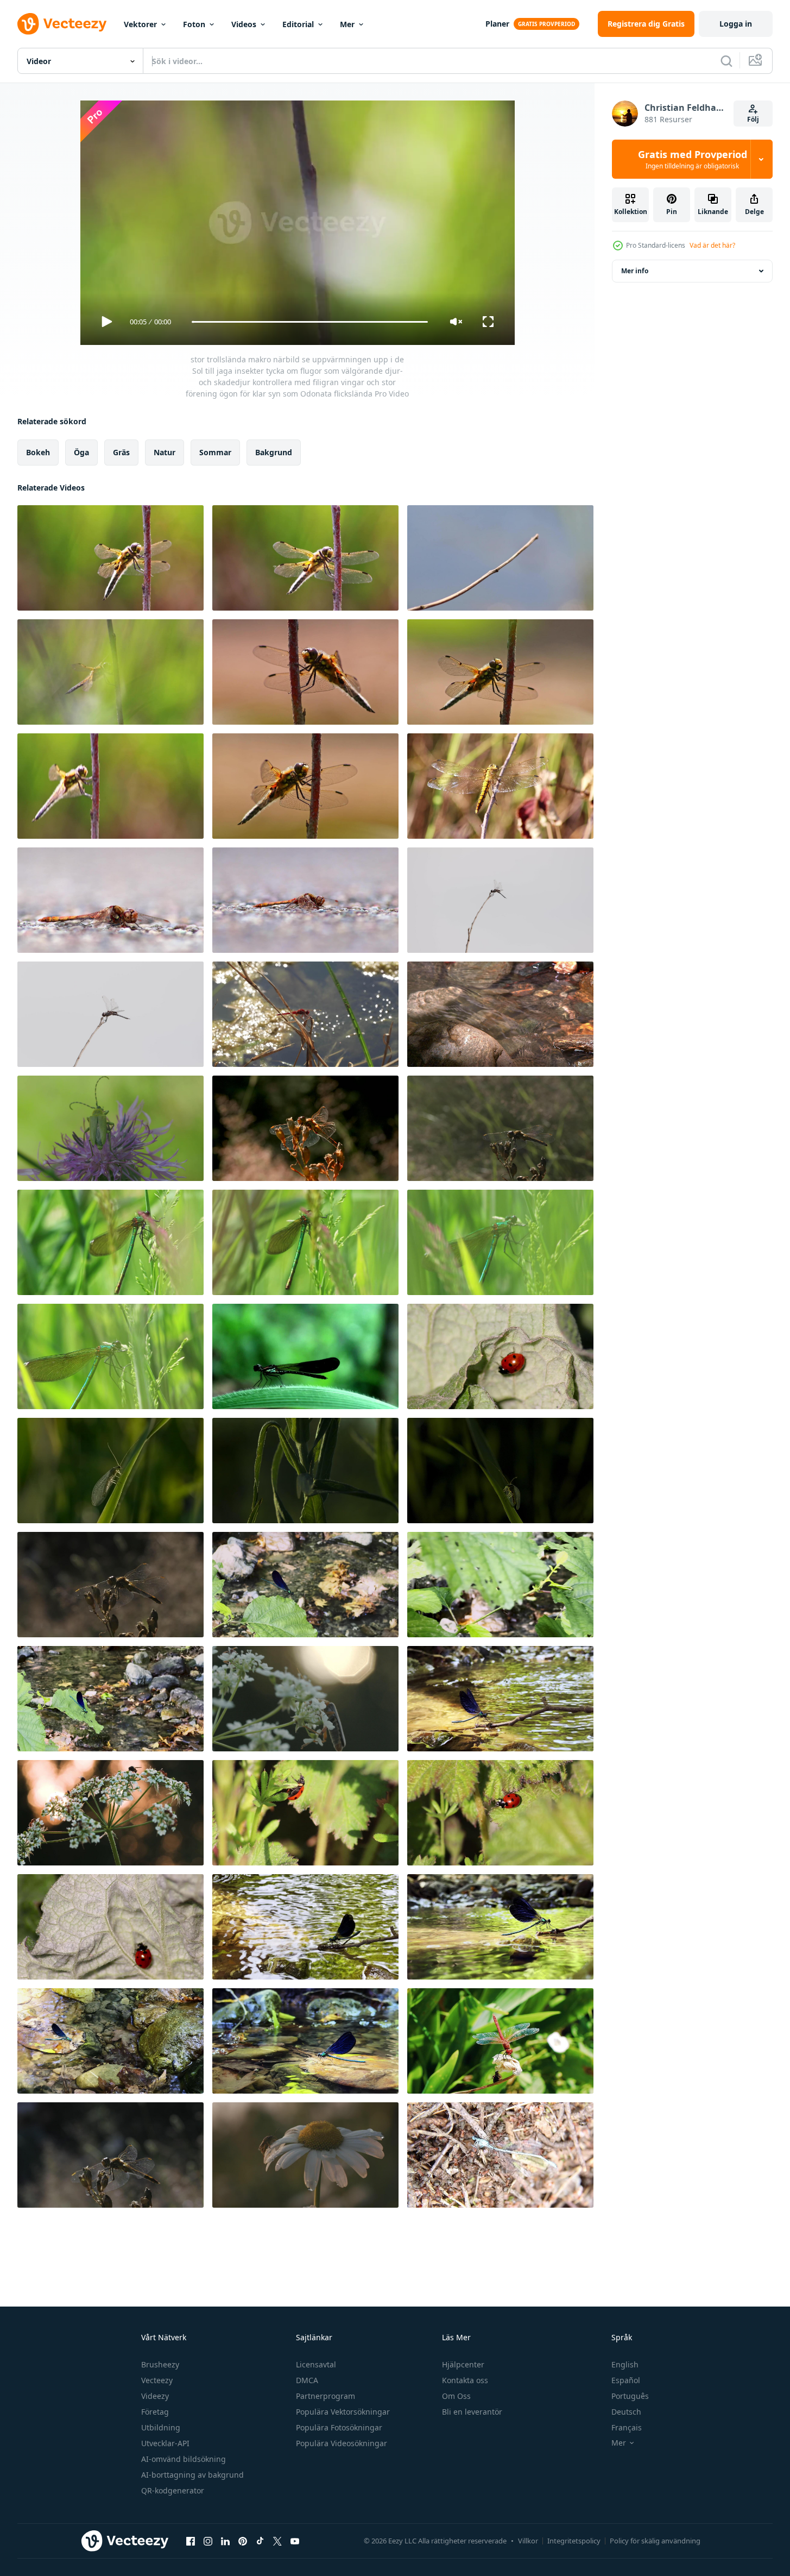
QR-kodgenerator (173, 2490)
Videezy (155, 2396)
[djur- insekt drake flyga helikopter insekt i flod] (500, 1699)
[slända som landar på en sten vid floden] (500, 1014)
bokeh (38, 452)
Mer (347, 24)
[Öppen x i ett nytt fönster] (277, 2541)
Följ (753, 119)
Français (627, 2427)
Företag (155, 2412)
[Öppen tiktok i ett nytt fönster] (260, 2541)
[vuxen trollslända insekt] (500, 900)
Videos (244, 24)
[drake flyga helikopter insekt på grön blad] (305, 1585)
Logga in (736, 24)
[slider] (309, 322)
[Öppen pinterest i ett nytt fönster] (243, 2541)
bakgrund (274, 452)
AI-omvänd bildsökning (184, 2459)
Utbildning (161, 2427)
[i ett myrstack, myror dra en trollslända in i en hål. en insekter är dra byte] (500, 2155)
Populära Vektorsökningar (343, 2412)
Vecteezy (157, 2380)
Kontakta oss (465, 2380)
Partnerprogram (326, 2396)
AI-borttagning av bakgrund (192, 2475)
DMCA (307, 2380)
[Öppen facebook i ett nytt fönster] (191, 2541)
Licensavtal (316, 2364)
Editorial (298, 24)
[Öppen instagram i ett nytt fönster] (208, 2541)
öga (81, 452)
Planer (497, 24)
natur (165, 452)
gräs (121, 452)
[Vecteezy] (62, 24)
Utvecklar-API (165, 2443)
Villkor (528, 2541)
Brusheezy (160, 2364)
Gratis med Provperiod (693, 159)
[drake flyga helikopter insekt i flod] (110, 2041)
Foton (194, 24)
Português (630, 2396)
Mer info (635, 271)
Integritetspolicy (574, 2541)
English (625, 2364)
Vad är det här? (712, 245)
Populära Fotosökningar (339, 2427)
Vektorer (140, 24)
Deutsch (626, 2412)
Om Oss (456, 2396)
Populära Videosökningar (342, 2443)
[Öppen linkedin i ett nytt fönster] (225, 2541)
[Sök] (726, 61)
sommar (215, 452)
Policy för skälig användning (655, 2541)
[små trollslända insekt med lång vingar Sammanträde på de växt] (500, 2041)
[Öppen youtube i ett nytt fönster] (295, 2541)
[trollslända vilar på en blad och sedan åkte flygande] (305, 1356)
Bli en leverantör (472, 2412)
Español (626, 2380)
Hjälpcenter (463, 2364)
